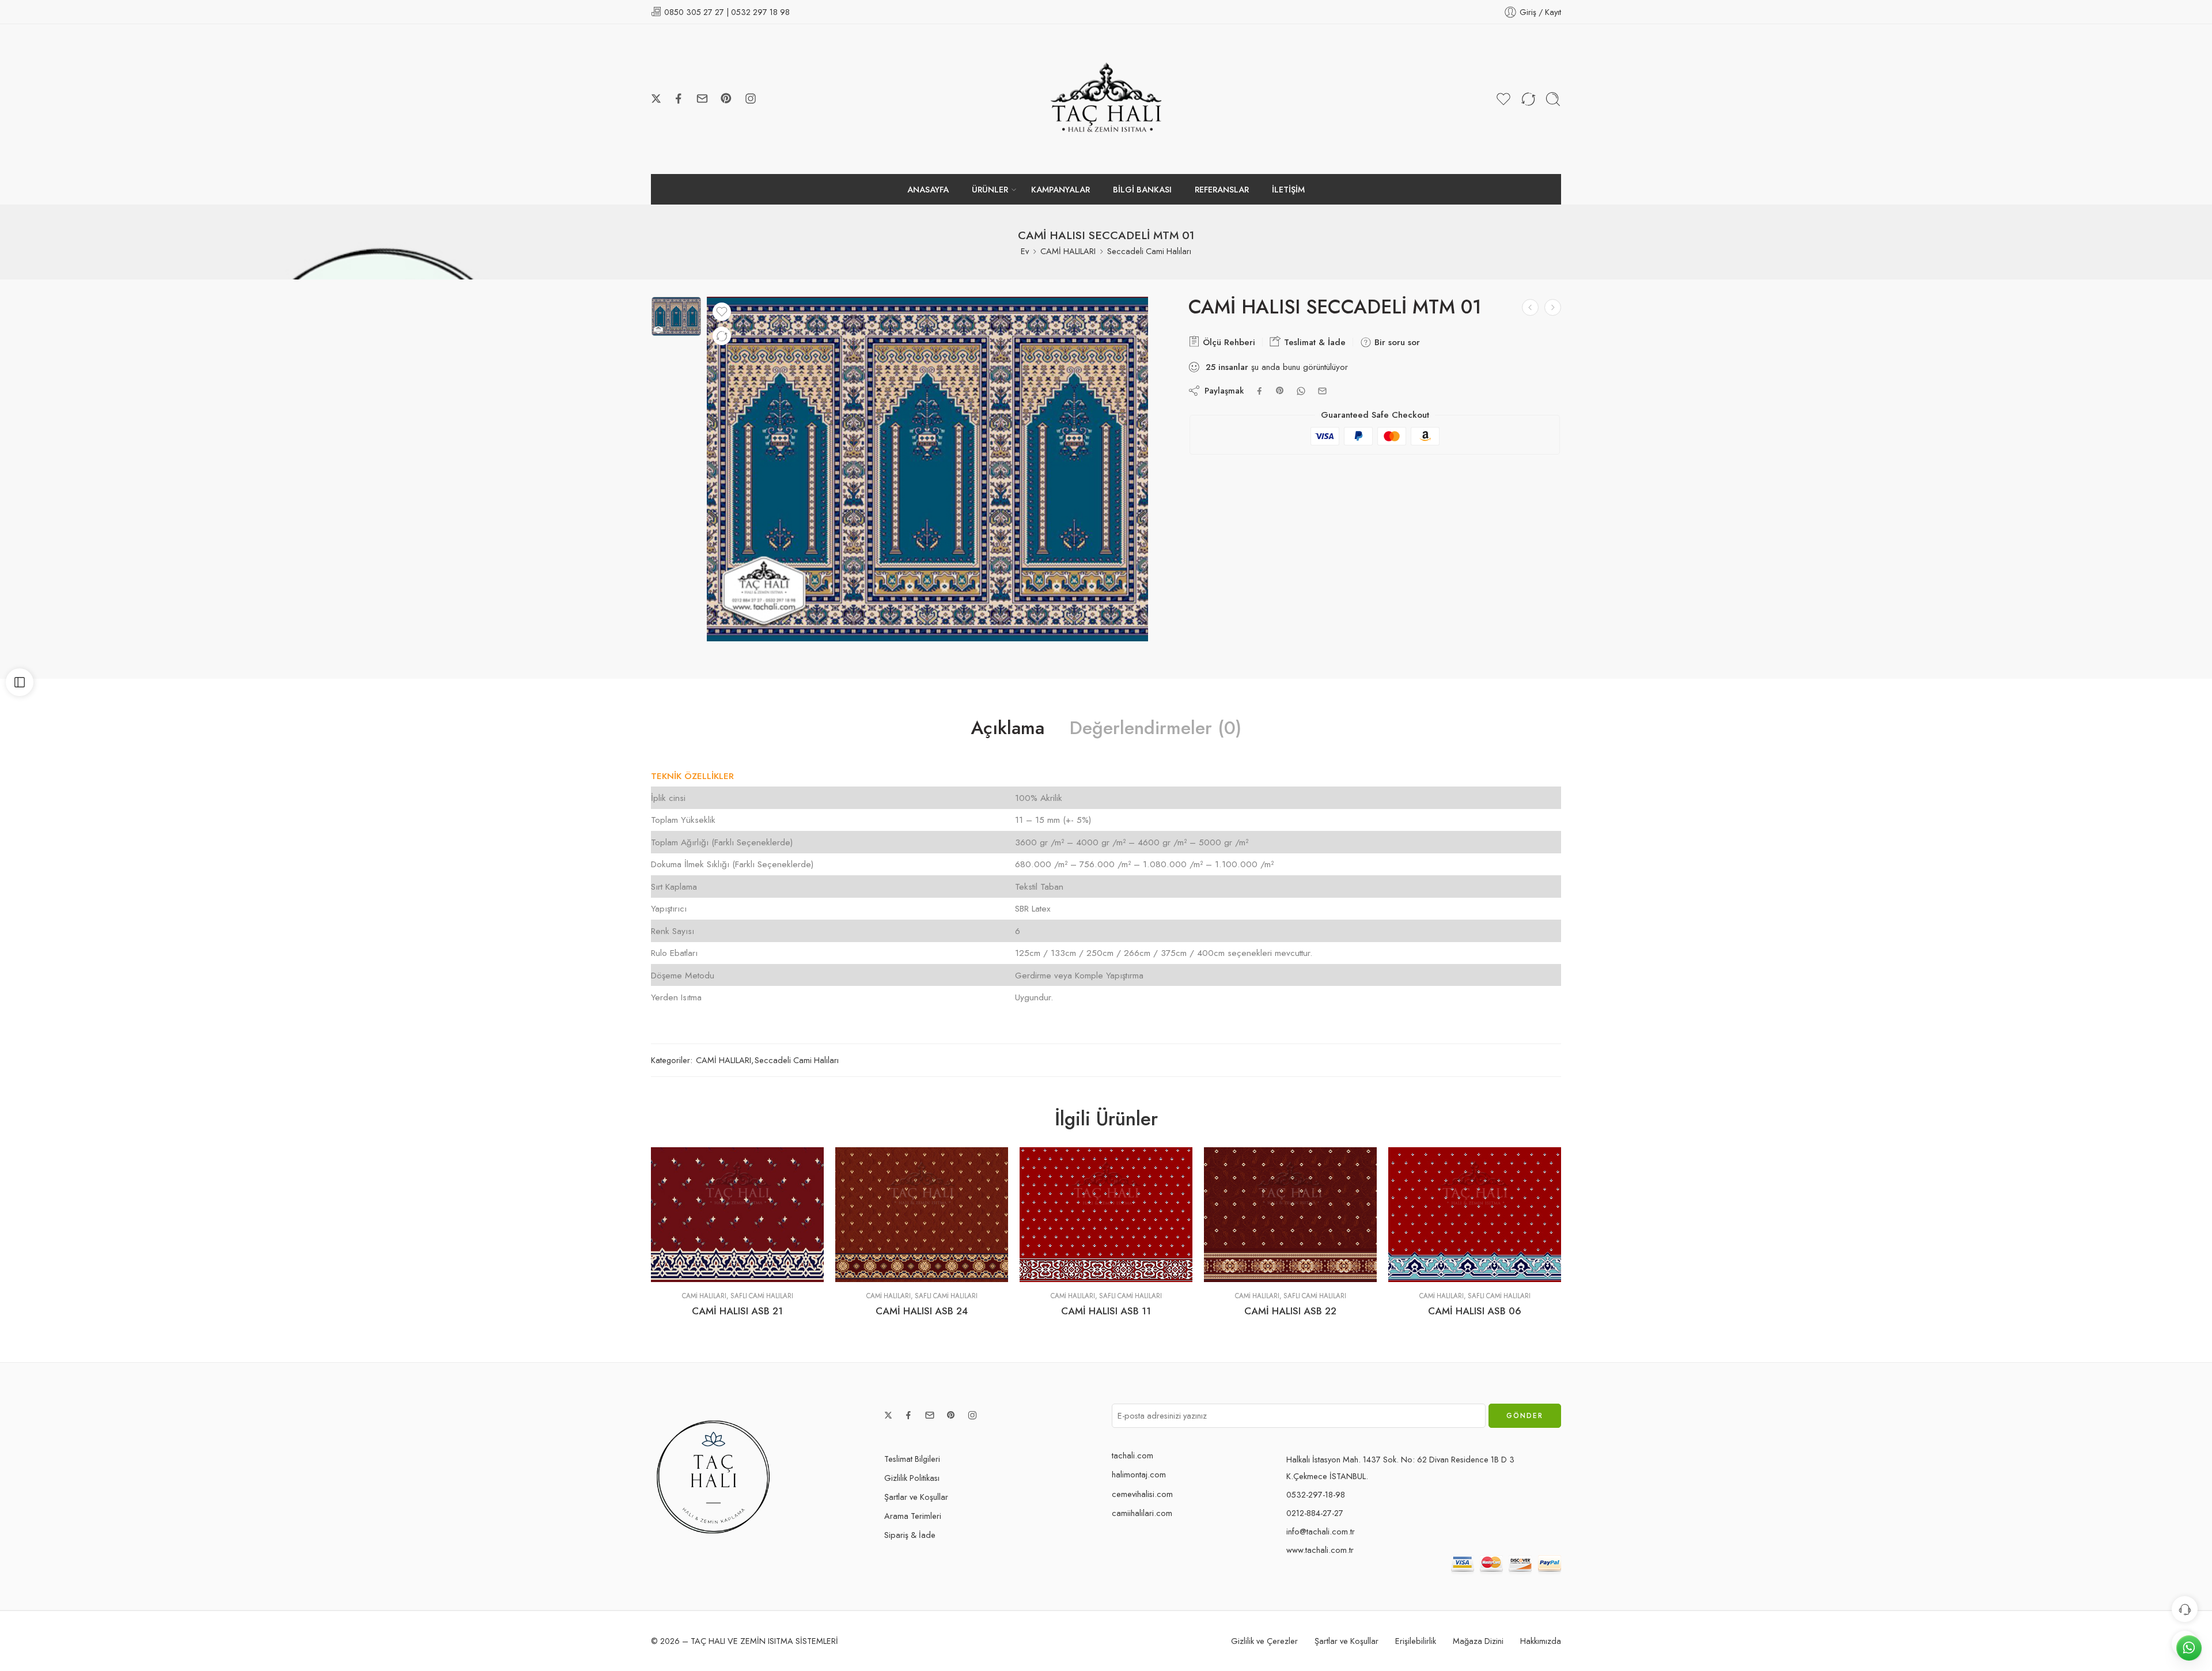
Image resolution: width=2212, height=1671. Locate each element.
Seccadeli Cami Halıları (1149, 251)
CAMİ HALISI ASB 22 (1290, 1311)
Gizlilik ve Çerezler (1264, 1641)
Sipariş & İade (910, 1535)
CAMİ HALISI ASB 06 (1475, 1311)
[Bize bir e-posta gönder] (702, 99)
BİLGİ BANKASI (1142, 189)
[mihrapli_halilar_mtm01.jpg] (676, 316)
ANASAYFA (928, 189)
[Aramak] (1553, 99)
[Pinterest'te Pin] (1280, 391)
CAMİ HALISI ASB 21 (737, 1311)
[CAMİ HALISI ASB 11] (1106, 1215)
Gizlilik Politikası (912, 1478)
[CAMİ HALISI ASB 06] (1475, 1215)
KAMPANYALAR (1060, 189)
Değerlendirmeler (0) (1156, 728)
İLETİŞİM (1288, 189)
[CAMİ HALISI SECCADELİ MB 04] (1530, 307)
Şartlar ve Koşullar (916, 1497)
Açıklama (1007, 728)
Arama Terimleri (913, 1516)
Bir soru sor (1396, 342)
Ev (1025, 251)
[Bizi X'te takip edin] (656, 99)
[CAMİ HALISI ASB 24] (922, 1215)
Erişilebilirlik (1416, 1641)
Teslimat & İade (1313, 342)
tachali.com (1132, 1455)
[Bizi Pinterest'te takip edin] (726, 99)
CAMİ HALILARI (1068, 251)
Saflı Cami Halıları (762, 1296)
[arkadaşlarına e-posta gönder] (1322, 391)
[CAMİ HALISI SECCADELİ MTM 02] (1553, 307)
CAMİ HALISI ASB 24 (922, 1311)
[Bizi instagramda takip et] (751, 99)
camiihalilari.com (1142, 1513)
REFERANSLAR (1222, 189)
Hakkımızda (1541, 1641)
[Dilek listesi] (722, 312)
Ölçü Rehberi (1228, 342)
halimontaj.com (1139, 1474)
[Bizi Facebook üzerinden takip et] (679, 99)
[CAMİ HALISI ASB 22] (1290, 1215)
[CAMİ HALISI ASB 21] (737, 1215)
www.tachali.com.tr (1320, 1550)
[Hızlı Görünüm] (738, 1270)
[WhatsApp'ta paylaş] (1301, 391)
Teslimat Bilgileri (912, 1459)
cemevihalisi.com (1142, 1494)
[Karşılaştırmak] (722, 336)
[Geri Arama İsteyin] (2185, 1609)
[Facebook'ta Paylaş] (1260, 391)
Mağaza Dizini (1478, 1641)
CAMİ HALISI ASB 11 (1106, 1311)
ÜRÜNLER (990, 189)
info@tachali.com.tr (1321, 1531)
